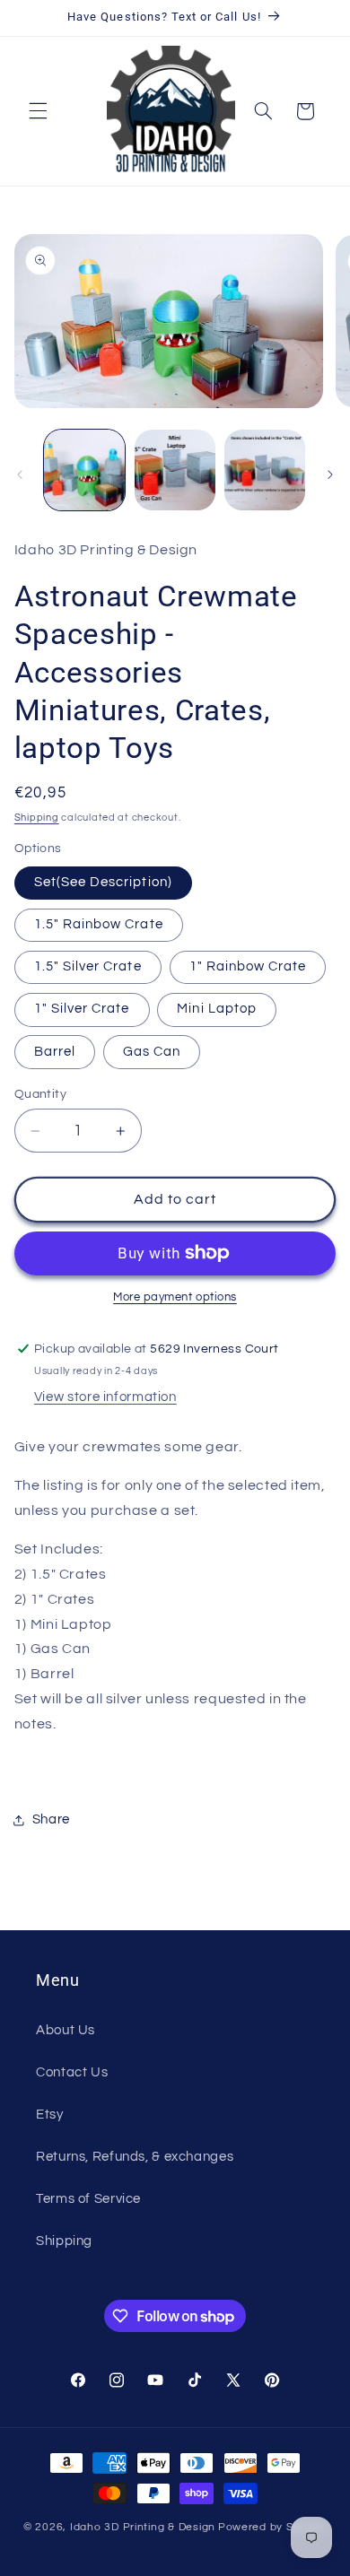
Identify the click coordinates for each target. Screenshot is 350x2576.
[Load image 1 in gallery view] (84, 470)
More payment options (175, 1297)
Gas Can (152, 1052)
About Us (66, 2030)
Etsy (50, 2115)
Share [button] (51, 1819)
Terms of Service (88, 2199)
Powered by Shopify (272, 2527)
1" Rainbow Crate (248, 966)
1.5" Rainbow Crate (99, 924)
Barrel (55, 1052)
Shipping (37, 818)
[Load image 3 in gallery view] (265, 470)
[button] (38, 111)
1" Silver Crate (82, 1009)
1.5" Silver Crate (88, 966)
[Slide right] (330, 474)
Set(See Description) (103, 882)
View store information (105, 1397)
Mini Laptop (217, 1009)
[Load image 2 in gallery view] (175, 470)
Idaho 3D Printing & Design (143, 2527)
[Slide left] (20, 474)
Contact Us (72, 2072)
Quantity (40, 1094)
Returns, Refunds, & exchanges (135, 2157)
